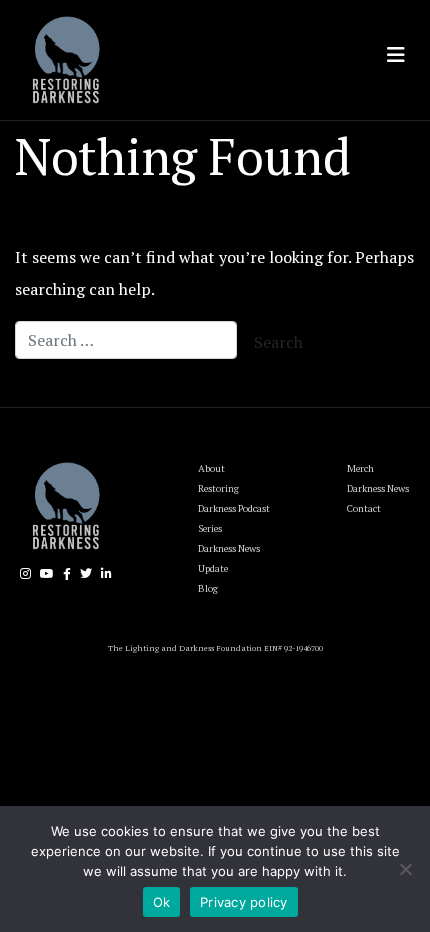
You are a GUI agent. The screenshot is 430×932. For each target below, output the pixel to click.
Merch (360, 468)
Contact (364, 508)
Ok (162, 902)
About (211, 468)
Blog (208, 588)
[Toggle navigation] (396, 55)
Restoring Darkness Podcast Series (234, 508)
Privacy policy (244, 902)
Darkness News (378, 488)
